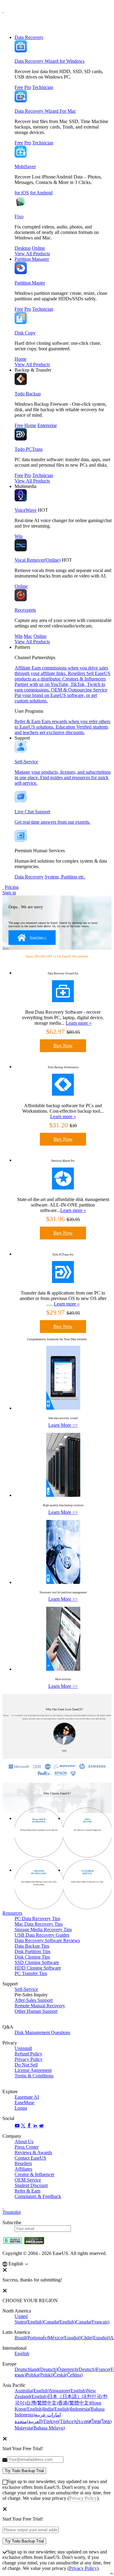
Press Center (27, 2147)
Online (38, 248)
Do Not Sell (26, 2065)
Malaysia (40, 2428)
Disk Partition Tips (33, 1951)
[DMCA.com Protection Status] (34, 2243)
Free (19, 87)
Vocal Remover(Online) (38, 560)
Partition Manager (32, 259)
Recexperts (25, 610)
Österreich (77, 2369)
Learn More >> (63, 1425)
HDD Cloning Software (38, 1968)
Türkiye (59, 2421)
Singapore (68, 2391)
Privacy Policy (29, 2059)
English (22, 2353)
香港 (74, 2403)
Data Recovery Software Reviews (47, 1940)
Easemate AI (27, 2097)
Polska (40, 2375)
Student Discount (31, 2185)
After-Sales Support (34, 2000)
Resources (12, 1913)
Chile (96, 2338)
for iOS (22, 193)
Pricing (12, 887)
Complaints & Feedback (38, 2196)
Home (21, 359)
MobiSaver (25, 166)
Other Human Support (36, 2011)
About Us (24, 2141)
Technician (43, 87)
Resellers (23, 2163)
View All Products (32, 254)
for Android (41, 193)
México (65, 2338)
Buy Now (63, 1046)
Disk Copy (25, 333)
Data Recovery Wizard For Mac (45, 111)
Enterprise (47, 425)
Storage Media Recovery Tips (43, 1929)
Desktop (23, 248)
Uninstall (23, 2048)
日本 (65, 2396)
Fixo (19, 216)
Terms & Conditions (34, 2076)
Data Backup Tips (32, 1946)
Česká (68, 2375)
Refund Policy (28, 2054)
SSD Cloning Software (37, 1962)
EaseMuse (24, 2102)
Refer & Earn (28, 2191)
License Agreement (33, 2070)
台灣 (42, 2403)
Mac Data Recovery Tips (39, 1924)
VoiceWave (26, 510)
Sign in (9, 893)
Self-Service (26, 1989)
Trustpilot (12, 2212)
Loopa (21, 2108)
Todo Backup (28, 394)
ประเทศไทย (93, 2421)
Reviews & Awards (33, 2152)
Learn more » (79, 1023)
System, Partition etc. (65, 877)
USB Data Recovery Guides (42, 1935)
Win (19, 536)
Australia (32, 2391)
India (57, 2409)
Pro (28, 87)
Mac (28, 636)
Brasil (31, 2338)
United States (29, 2319)
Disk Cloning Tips (32, 1957)
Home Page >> (38, 938)
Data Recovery (29, 37)
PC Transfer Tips (31, 1973)
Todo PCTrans (29, 449)
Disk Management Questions (42, 2032)
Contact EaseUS (30, 2158)
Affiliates (23, 2169)
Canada (60, 2322)
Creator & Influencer (35, 2174)
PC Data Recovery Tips (37, 1919)
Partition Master (30, 283)
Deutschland (36, 2369)
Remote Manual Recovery (40, 2006)
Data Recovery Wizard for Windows (50, 61)
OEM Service (28, 2180)
